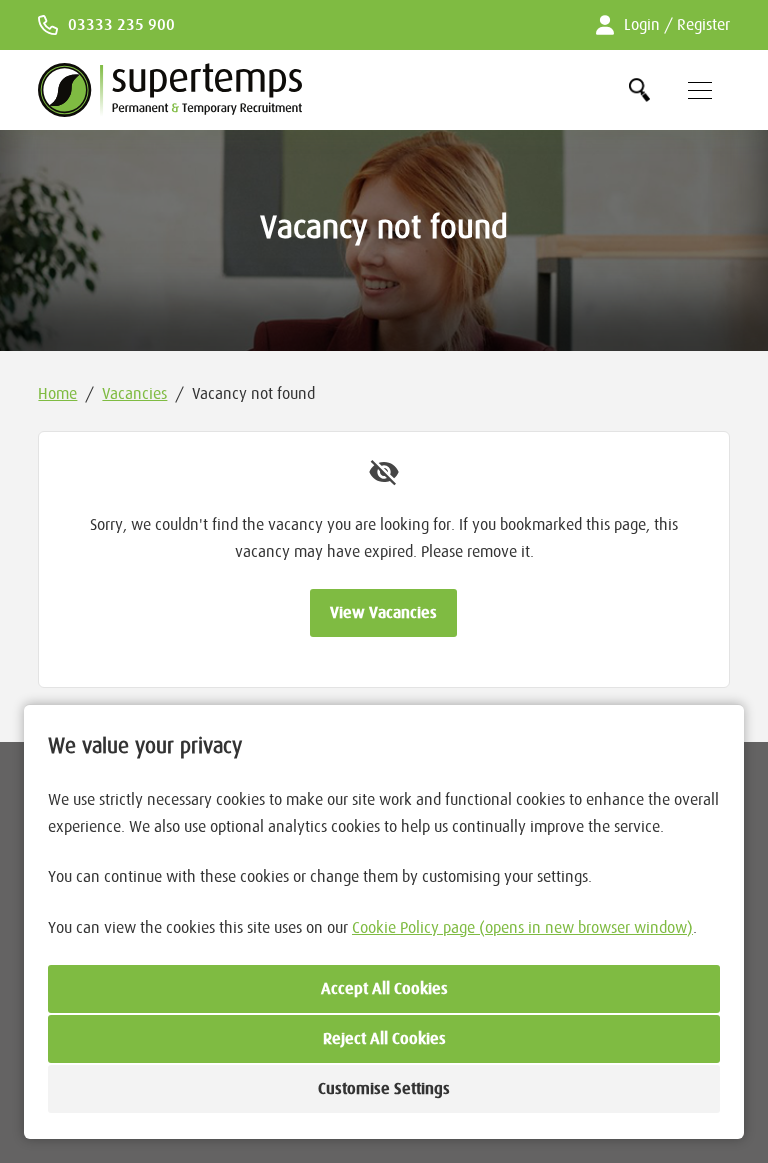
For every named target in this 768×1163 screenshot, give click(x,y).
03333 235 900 (121, 25)
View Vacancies (383, 613)
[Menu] (700, 90)
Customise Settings (384, 1089)
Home (57, 394)
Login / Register (676, 25)
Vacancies (134, 394)
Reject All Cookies (384, 1039)
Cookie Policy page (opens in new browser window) (522, 928)
